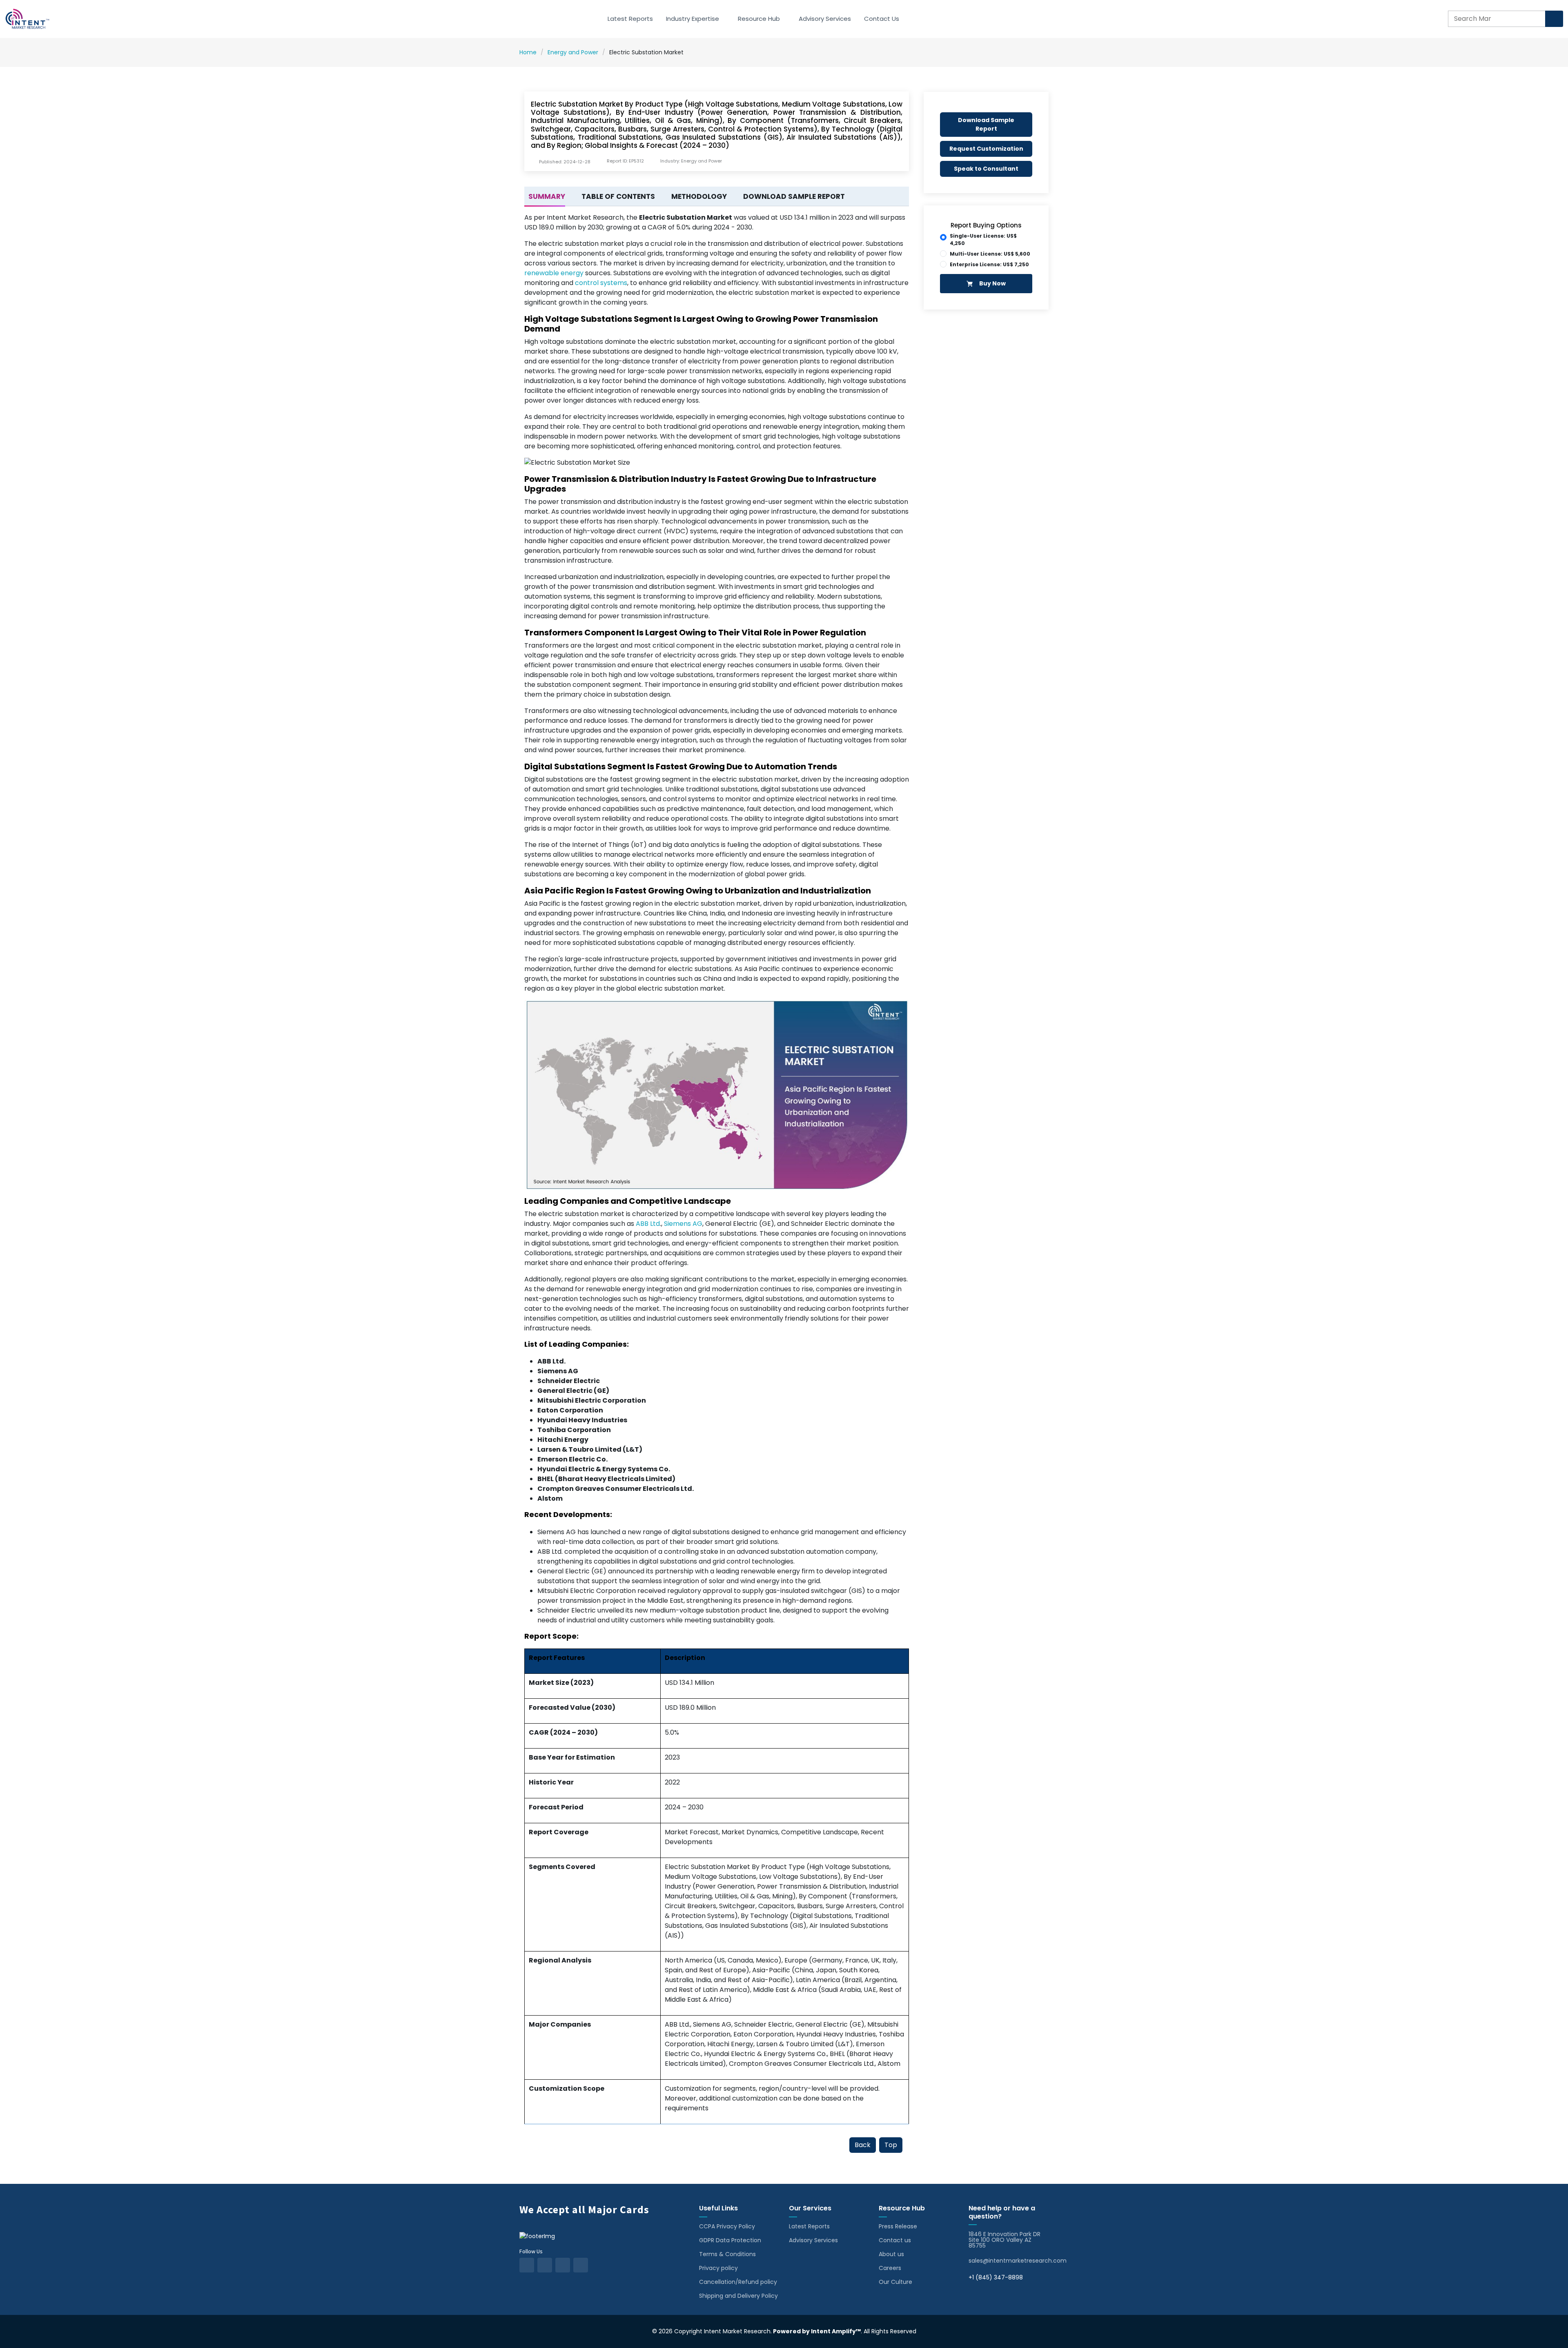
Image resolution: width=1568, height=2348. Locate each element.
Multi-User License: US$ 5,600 (990, 254)
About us (891, 2254)
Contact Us (882, 19)
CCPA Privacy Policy (727, 2226)
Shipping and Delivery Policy (738, 2296)
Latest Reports (630, 19)
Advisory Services (825, 19)
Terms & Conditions (727, 2254)
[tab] (545, 197)
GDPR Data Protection (730, 2240)
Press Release (898, 2226)
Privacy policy (718, 2268)
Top (891, 2145)
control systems (601, 283)
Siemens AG (683, 1224)
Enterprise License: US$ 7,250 (989, 264)
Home (528, 52)
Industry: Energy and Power (691, 161)
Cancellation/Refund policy (738, 2282)
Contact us (895, 2240)
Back (863, 2145)
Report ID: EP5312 (625, 161)
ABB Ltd (648, 1224)
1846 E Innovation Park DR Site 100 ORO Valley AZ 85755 (1004, 2240)
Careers (890, 2268)
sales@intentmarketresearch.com (1018, 2261)
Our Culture (895, 2282)
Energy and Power (573, 52)
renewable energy (554, 273)
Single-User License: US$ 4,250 (983, 239)
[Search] (1554, 19)
